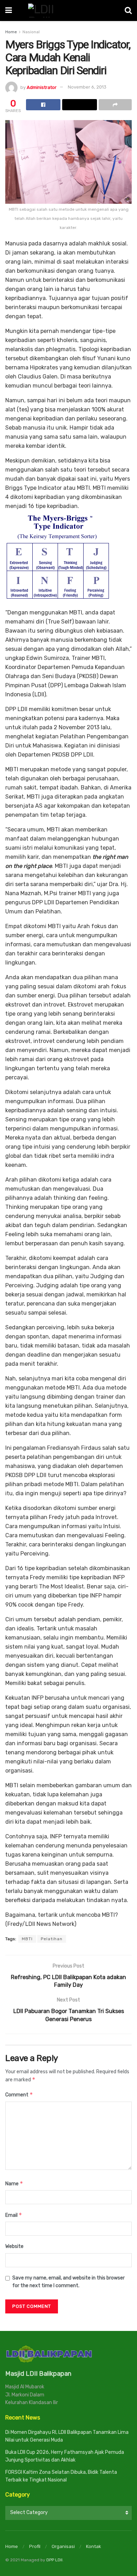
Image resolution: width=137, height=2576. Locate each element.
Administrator (42, 87)
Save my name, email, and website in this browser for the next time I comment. (68, 2282)
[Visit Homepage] (68, 11)
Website (14, 2246)
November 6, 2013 (87, 87)
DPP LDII (54, 2560)
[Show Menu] (9, 11)
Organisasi (63, 2546)
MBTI (27, 1939)
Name (14, 2183)
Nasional (31, 32)
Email (14, 2215)
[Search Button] (128, 11)
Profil (35, 2546)
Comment (19, 2094)
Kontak (94, 2546)
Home (11, 32)
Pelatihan (52, 1939)
